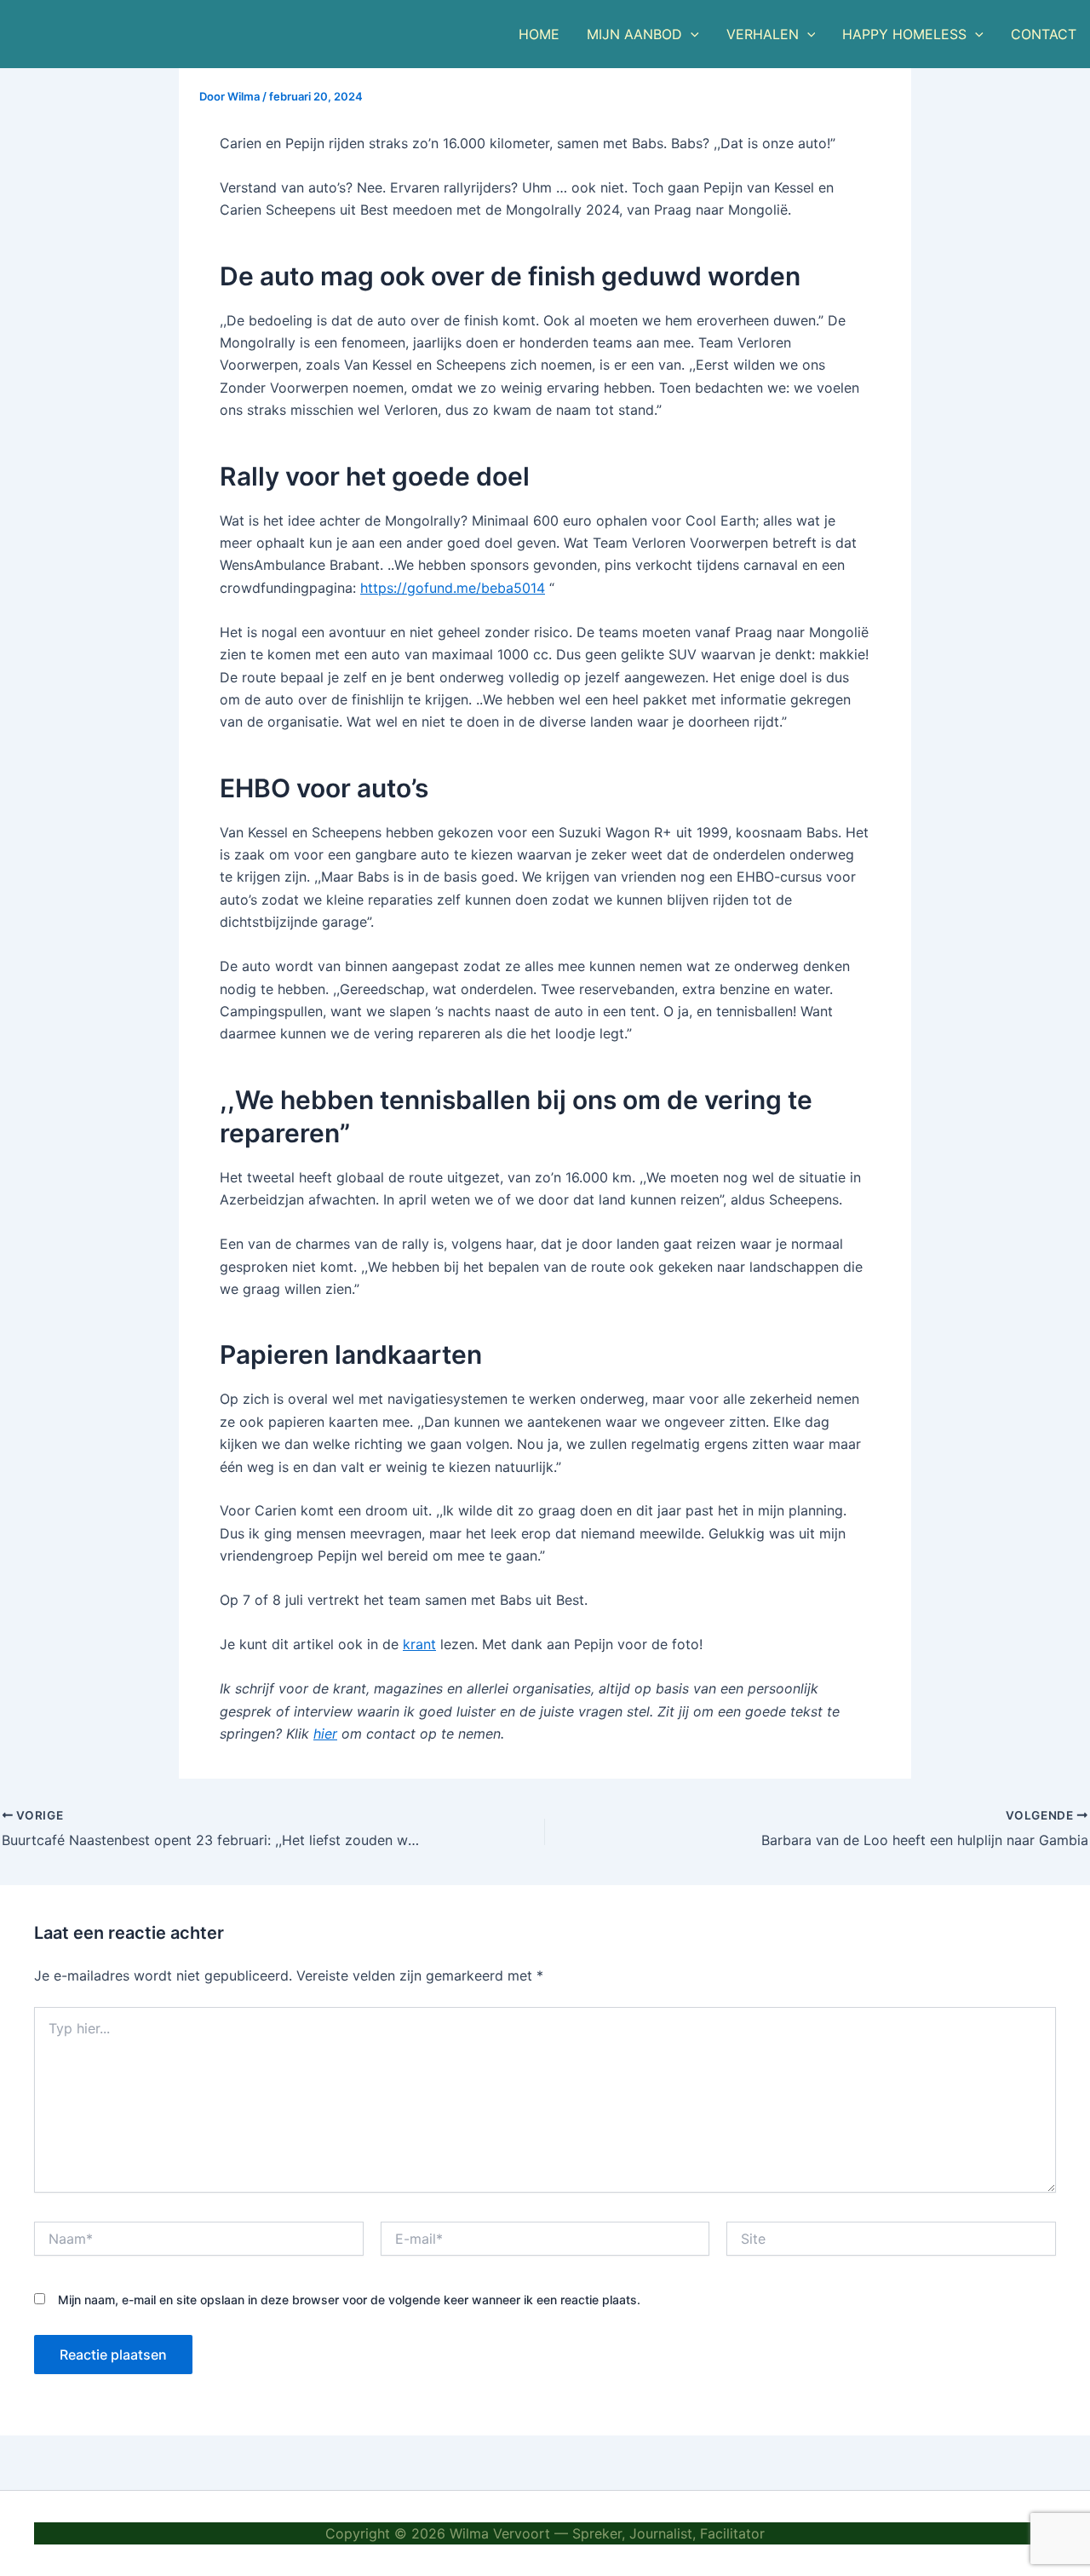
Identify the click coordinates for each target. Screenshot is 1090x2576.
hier (325, 1734)
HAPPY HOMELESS (904, 34)
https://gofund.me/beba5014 (453, 588)
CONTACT (1044, 34)
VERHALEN (763, 34)
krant (419, 1644)
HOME (539, 34)
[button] (691, 34)
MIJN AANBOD (634, 34)
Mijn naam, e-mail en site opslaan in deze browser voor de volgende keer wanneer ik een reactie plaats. (349, 2300)
